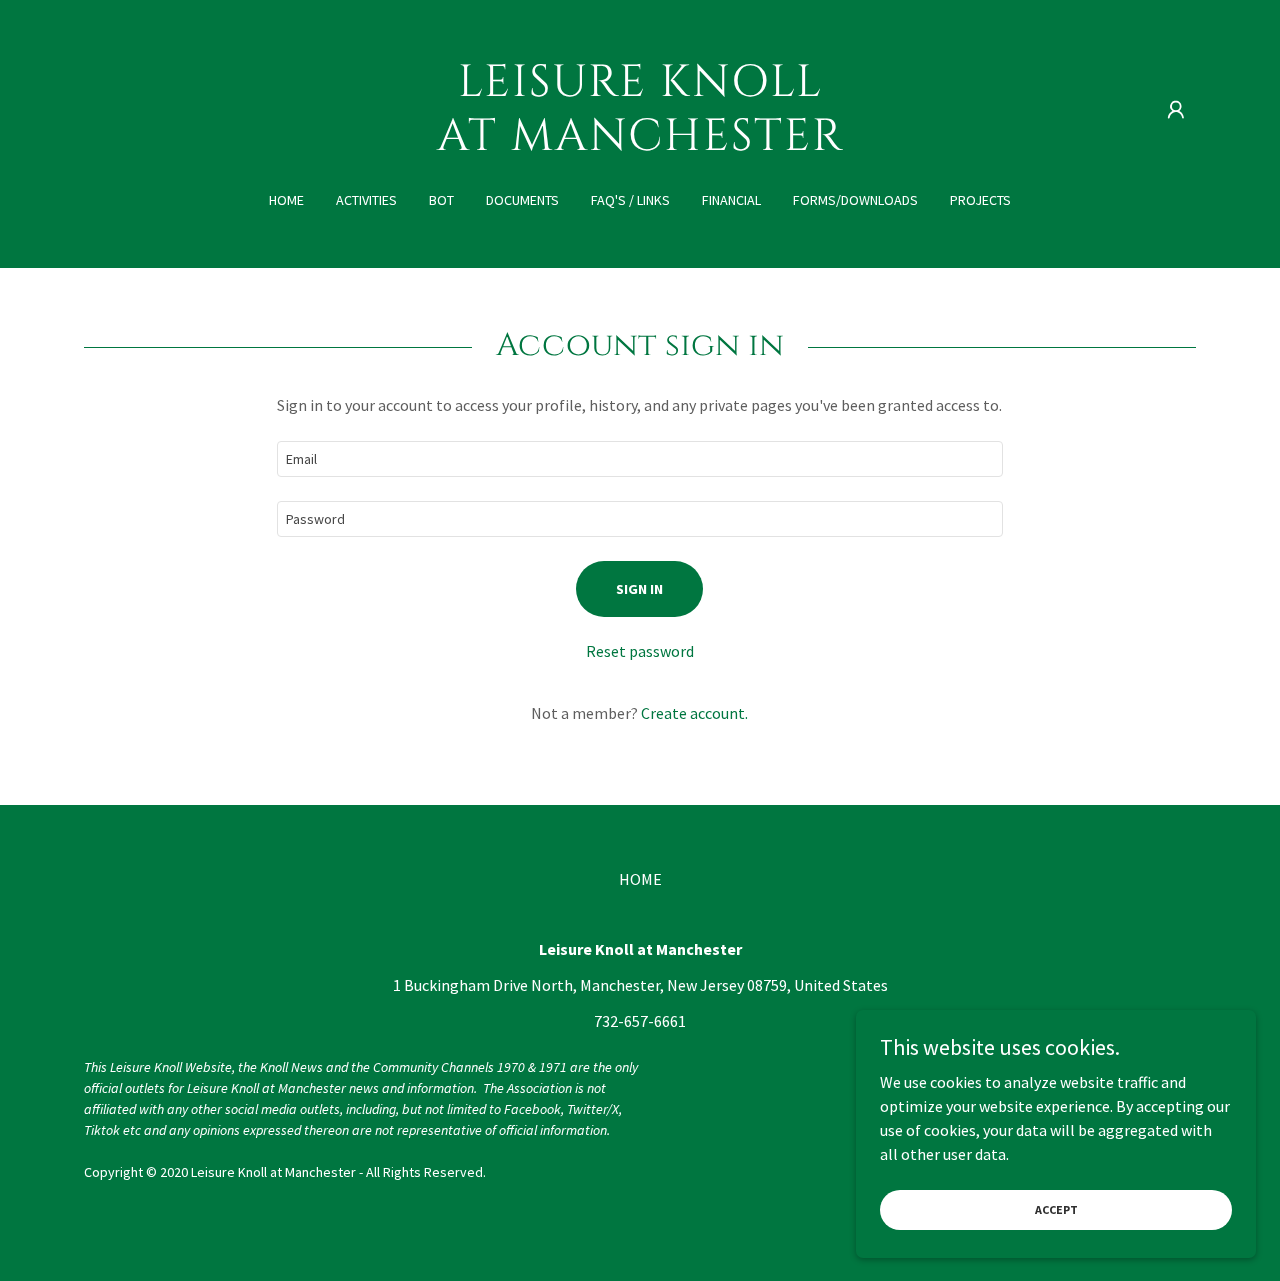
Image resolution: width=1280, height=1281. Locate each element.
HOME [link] (286, 200)
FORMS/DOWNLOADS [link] (855, 200)
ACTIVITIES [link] (366, 200)
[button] (1176, 110)
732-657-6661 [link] (640, 1021)
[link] (640, 144)
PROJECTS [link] (980, 200)
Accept (1056, 1209)
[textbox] (639, 459)
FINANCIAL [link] (731, 200)
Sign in (639, 589)
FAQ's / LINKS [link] (630, 200)
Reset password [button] (640, 651)
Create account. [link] (694, 713)
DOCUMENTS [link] (522, 200)
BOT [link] (441, 200)
